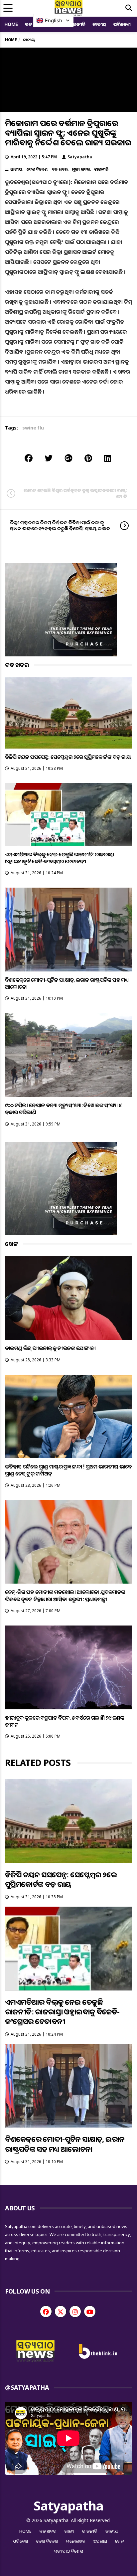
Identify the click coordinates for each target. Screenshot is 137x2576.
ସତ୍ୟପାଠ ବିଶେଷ (69, 2551)
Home (11, 24)
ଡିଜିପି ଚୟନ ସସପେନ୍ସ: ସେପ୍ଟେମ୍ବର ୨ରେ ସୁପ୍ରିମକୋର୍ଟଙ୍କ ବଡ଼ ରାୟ (68, 757)
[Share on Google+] (68, 458)
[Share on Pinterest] (88, 458)
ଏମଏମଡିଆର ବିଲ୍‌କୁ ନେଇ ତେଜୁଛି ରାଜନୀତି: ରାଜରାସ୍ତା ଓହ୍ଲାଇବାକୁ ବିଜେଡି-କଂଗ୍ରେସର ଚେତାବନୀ (60, 858)
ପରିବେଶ (122, 24)
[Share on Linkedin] (108, 458)
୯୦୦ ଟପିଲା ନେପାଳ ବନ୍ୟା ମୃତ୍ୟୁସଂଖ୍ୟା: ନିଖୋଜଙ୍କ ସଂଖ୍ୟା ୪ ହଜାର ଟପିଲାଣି (63, 1109)
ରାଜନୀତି (77, 24)
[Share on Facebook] (29, 458)
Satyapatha (80, 157)
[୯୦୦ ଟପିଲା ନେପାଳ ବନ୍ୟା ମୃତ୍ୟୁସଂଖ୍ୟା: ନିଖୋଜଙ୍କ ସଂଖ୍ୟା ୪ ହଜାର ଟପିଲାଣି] (68, 1055)
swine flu (33, 428)
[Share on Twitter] (49, 458)
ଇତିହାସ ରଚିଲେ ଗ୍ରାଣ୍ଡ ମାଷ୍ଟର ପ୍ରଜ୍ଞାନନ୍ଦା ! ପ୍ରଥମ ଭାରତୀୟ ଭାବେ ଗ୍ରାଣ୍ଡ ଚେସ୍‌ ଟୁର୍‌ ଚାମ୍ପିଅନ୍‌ (68, 1470)
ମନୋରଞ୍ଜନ (76, 2541)
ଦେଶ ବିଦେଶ (37, 169)
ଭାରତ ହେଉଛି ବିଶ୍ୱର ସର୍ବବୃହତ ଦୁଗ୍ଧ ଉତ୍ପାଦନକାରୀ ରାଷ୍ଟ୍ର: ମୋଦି (75, 493)
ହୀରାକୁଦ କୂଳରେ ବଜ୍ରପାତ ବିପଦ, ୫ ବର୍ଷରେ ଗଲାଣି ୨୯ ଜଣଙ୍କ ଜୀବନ (65, 1721)
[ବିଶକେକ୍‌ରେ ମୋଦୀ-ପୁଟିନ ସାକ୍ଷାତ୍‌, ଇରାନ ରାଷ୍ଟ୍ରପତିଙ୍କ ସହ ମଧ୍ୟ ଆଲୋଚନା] (68, 930)
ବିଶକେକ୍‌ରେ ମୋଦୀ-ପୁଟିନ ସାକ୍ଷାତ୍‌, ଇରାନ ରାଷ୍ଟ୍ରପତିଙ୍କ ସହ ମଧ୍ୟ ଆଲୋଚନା (67, 983)
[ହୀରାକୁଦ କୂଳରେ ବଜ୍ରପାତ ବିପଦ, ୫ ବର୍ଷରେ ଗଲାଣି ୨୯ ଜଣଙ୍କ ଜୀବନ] (68, 1667)
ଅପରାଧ (100, 2541)
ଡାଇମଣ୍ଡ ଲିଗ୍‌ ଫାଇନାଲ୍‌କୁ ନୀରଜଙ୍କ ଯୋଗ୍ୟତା (50, 1348)
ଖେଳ (120, 2541)
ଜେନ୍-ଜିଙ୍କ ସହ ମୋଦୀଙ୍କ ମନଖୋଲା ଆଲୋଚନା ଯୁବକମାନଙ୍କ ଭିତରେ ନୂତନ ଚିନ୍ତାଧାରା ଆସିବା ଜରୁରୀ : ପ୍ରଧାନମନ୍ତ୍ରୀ (65, 1595)
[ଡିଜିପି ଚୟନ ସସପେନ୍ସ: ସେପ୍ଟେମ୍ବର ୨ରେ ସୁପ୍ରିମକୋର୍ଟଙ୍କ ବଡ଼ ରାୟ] (68, 713)
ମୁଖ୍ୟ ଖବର (81, 169)
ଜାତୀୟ (99, 24)
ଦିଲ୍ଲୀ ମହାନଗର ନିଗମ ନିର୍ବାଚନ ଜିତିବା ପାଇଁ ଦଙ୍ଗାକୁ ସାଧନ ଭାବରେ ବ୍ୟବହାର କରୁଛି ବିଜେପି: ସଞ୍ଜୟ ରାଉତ (60, 525)
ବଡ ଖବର (60, 169)
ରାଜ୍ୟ (69, 2531)
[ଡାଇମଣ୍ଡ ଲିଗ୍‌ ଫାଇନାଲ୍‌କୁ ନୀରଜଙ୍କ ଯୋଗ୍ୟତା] (68, 1298)
